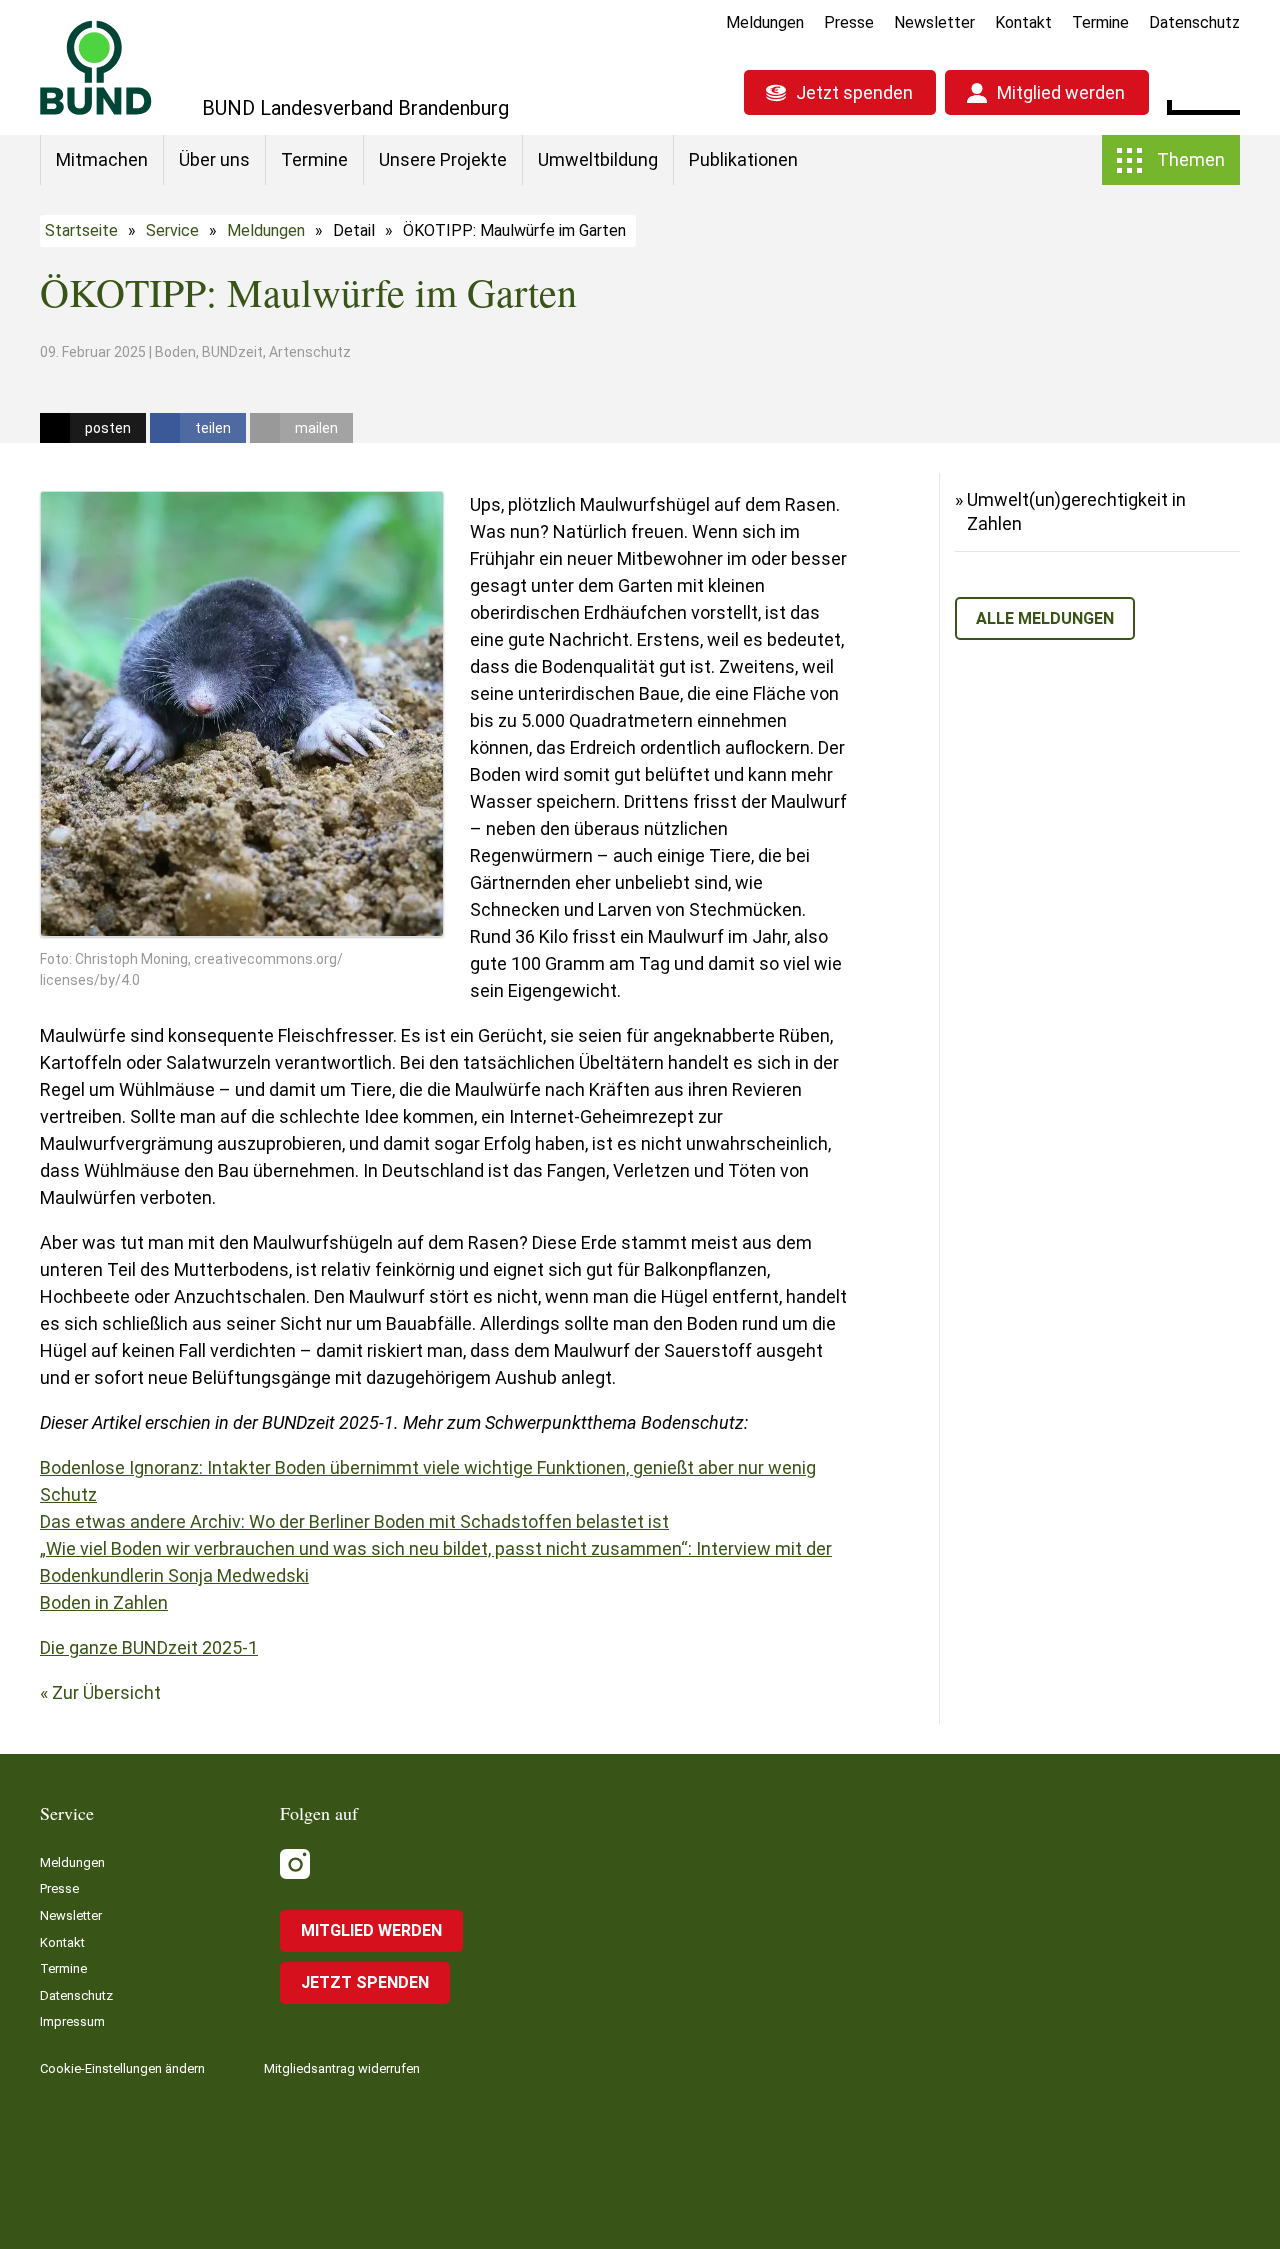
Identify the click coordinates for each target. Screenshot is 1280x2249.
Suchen (1224, 90)
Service (172, 230)
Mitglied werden (1061, 92)
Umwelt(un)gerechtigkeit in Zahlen (1076, 511)
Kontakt (1023, 22)
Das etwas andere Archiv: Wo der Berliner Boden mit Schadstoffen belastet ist (354, 1521)
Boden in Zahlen (104, 1602)
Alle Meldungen (1045, 618)
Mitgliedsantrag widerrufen (342, 2068)
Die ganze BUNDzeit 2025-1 (149, 1647)
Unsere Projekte (443, 159)
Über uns (214, 159)
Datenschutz (1194, 22)
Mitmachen (102, 159)
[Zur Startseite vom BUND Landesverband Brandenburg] (96, 67)
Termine (1100, 22)
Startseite (81, 230)
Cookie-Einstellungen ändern (122, 2068)
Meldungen (765, 22)
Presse (849, 22)
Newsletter (934, 22)
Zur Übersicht (106, 1692)
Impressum (72, 2021)
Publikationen (743, 159)
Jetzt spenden (854, 92)
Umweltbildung (598, 159)
